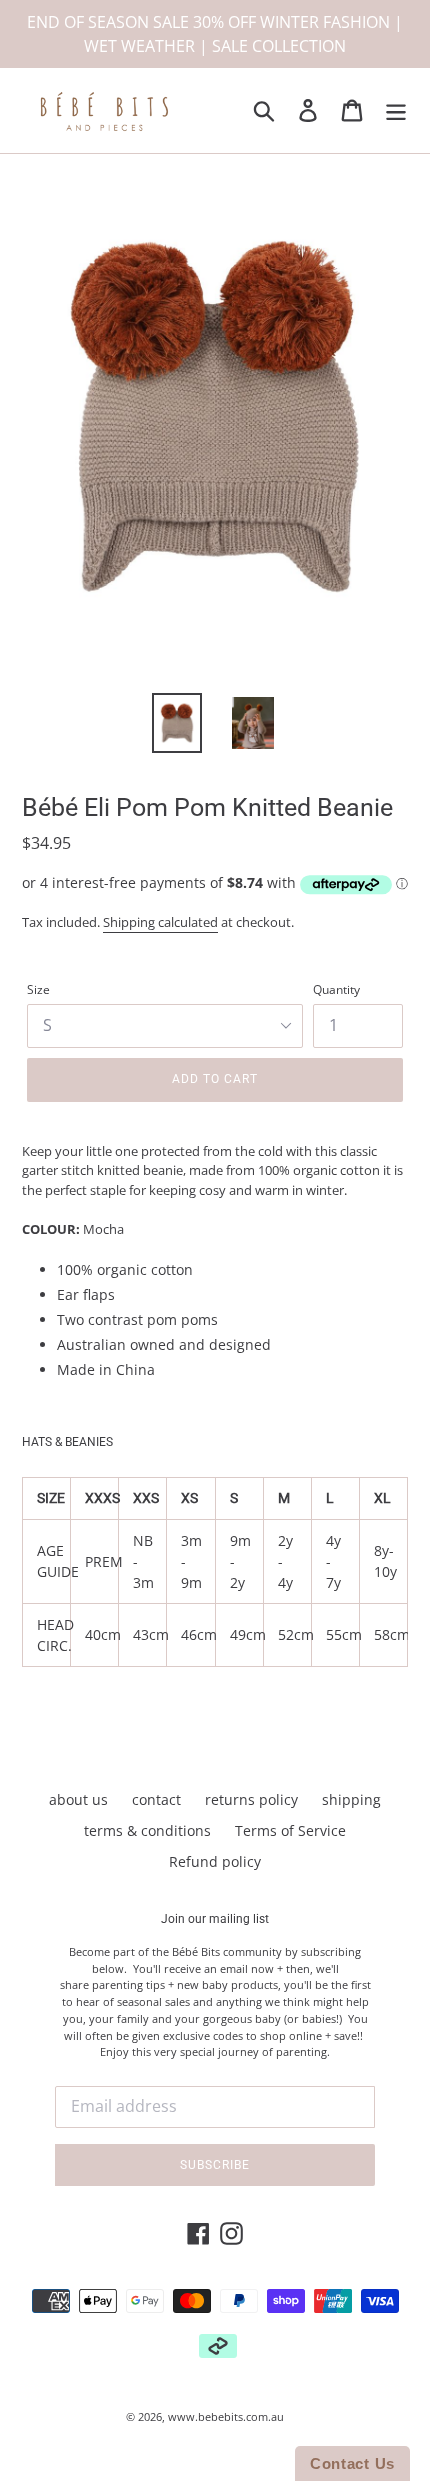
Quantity (336, 989)
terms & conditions (147, 1830)
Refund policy (215, 1861)
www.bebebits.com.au (226, 2416)
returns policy (251, 1799)
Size (38, 989)
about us (78, 1799)
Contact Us (352, 2463)
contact (156, 1799)
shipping (351, 1799)
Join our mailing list (215, 1919)
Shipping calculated (160, 922)
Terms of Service (290, 1830)
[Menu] (396, 111)
